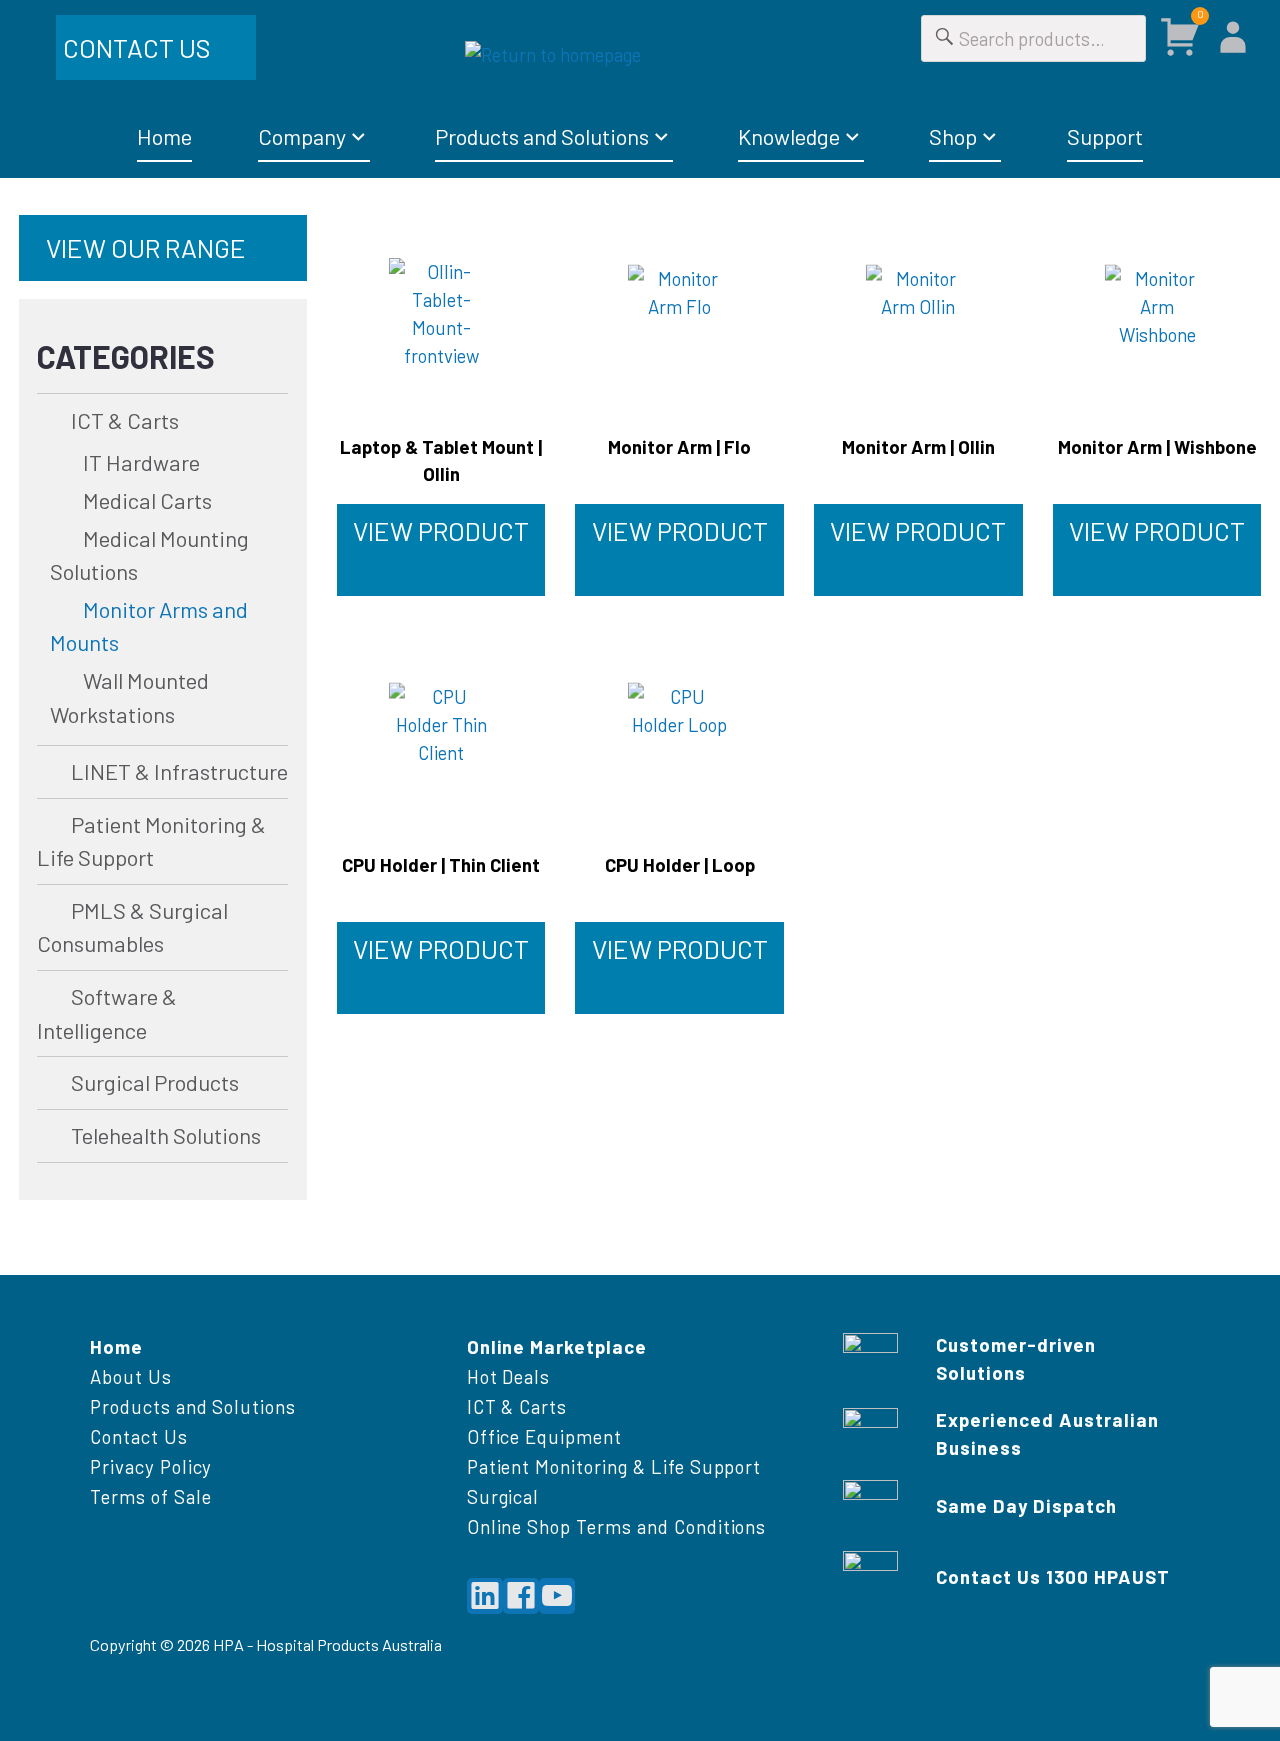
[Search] (945, 38)
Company (302, 136)
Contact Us (139, 47)
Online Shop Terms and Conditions (617, 1526)
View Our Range (146, 247)
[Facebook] (521, 1596)
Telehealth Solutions (165, 1135)
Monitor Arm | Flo (679, 446)
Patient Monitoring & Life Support (614, 1466)
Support (1105, 136)
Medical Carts (147, 500)
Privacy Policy (151, 1466)
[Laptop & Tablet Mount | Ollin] (441, 314)
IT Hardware (141, 462)
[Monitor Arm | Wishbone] (1157, 314)
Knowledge (789, 136)
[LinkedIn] (485, 1596)
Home (164, 136)
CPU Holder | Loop (680, 864)
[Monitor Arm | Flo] (679, 314)
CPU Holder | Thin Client (441, 864)
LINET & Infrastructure (179, 771)
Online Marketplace (557, 1346)
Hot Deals (509, 1376)
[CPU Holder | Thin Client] (441, 732)
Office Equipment (544, 1436)
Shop (953, 136)
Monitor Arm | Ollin (918, 446)
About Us (131, 1376)
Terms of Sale (150, 1496)
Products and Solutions (542, 136)
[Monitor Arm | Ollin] (918, 314)
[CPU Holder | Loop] (679, 732)
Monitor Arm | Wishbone (1157, 446)
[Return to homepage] (640, 55)
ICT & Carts (124, 420)
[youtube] (557, 1596)
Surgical (503, 1496)
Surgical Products (154, 1082)
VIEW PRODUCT (441, 530)
